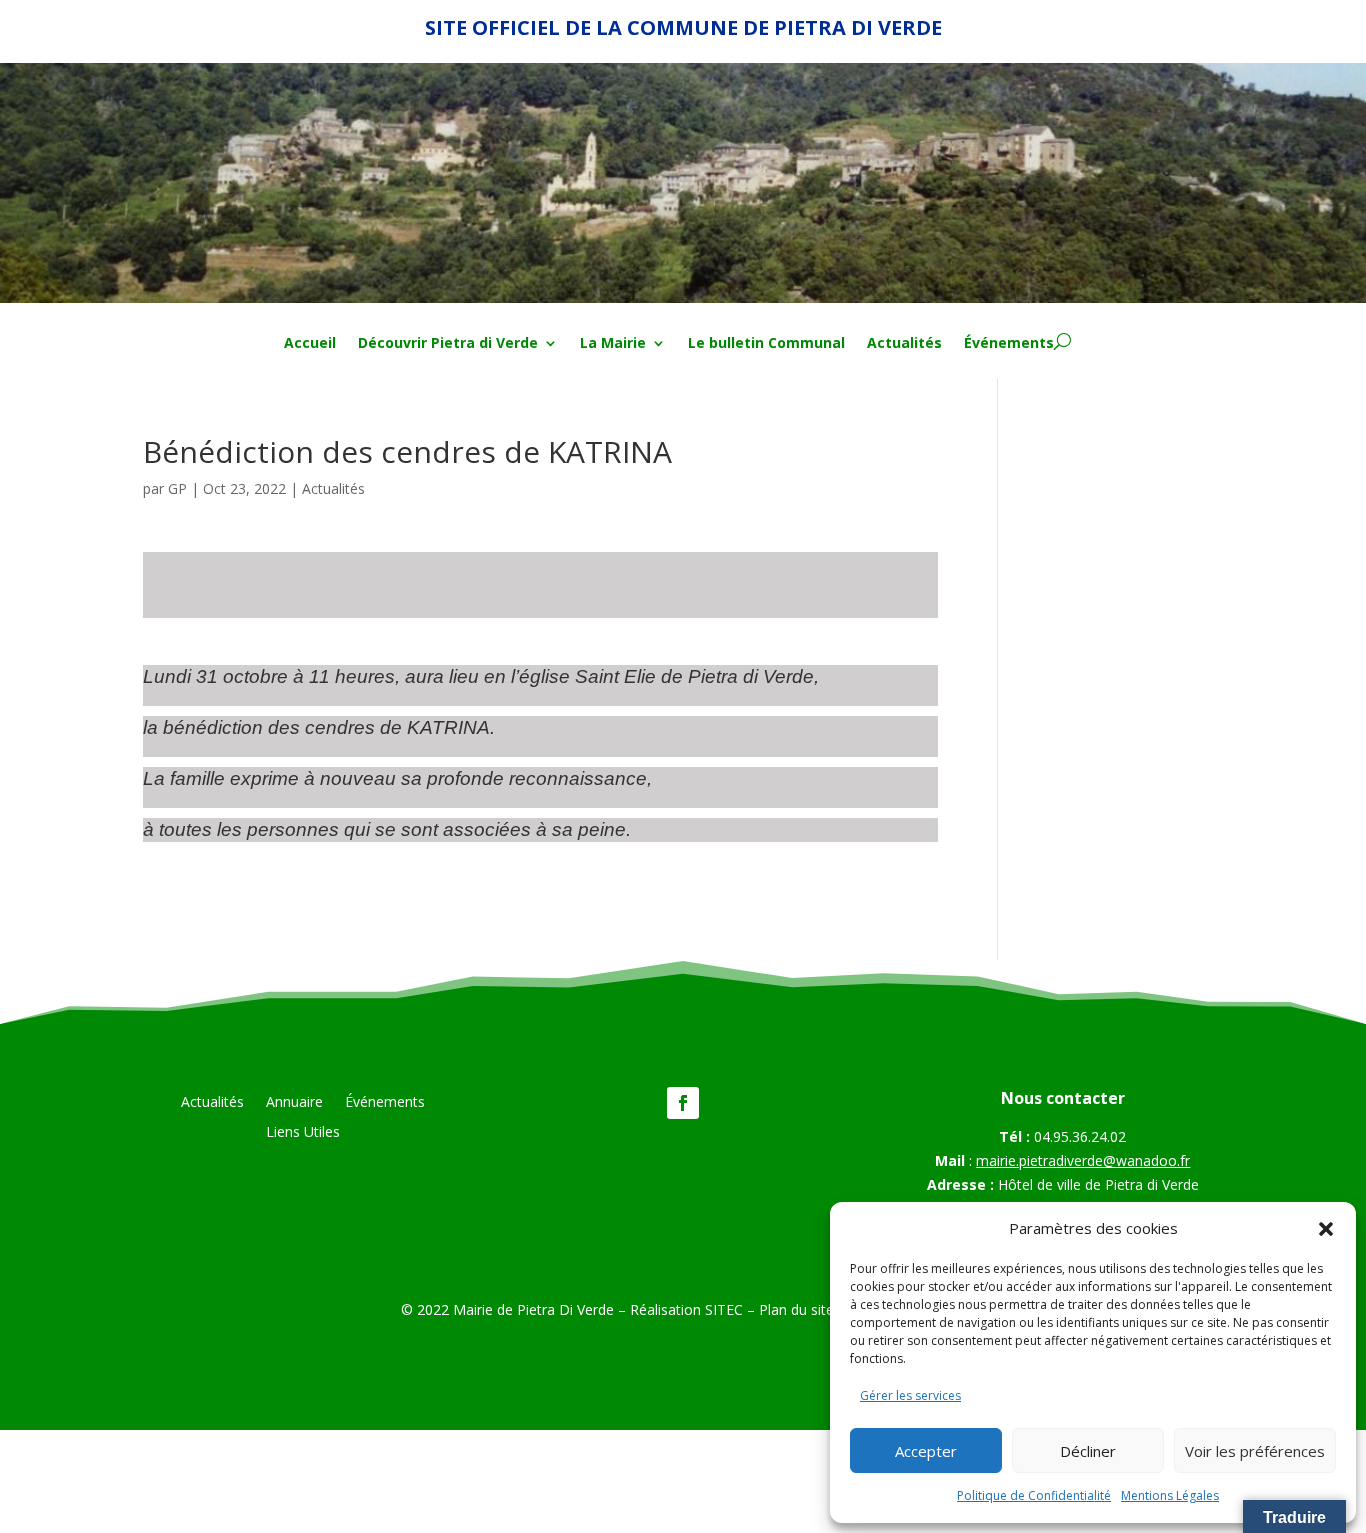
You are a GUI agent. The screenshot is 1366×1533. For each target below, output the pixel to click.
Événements (1009, 344)
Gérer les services (910, 1395)
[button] (1326, 1229)
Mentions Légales (1170, 1495)
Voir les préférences (1255, 1451)
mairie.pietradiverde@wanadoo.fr (1083, 1160)
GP (177, 488)
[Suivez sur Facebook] (683, 1103)
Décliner (1088, 1451)
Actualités (904, 344)
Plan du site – (804, 1309)
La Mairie (613, 344)
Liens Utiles (303, 1133)
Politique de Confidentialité (1034, 1495)
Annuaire (294, 1103)
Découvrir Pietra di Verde (448, 344)
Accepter (926, 1451)
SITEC (724, 1309)
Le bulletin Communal (766, 344)
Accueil (310, 344)
